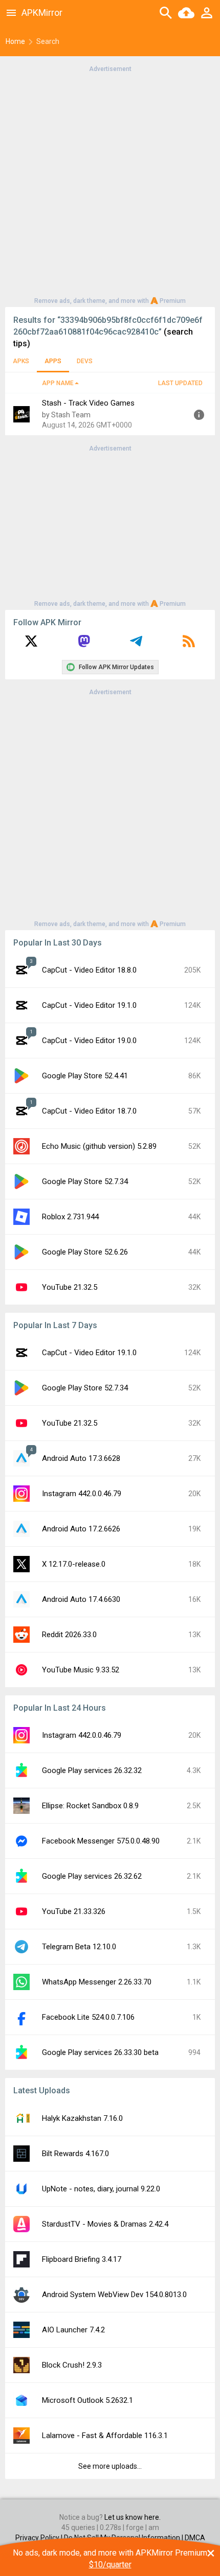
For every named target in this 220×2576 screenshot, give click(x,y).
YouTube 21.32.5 (70, 1287)
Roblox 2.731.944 (70, 1217)
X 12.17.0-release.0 (74, 1564)
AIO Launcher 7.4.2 (73, 2330)
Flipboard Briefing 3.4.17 (82, 2259)
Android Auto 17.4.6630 (81, 1599)
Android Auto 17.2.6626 (81, 1529)
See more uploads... (110, 2466)
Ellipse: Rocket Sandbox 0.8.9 (90, 1806)
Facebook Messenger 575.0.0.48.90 (101, 1841)
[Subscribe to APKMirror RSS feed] (189, 645)
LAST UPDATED (180, 383)
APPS (53, 361)
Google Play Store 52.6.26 (85, 1252)
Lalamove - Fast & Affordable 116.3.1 (105, 2436)
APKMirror (42, 13)
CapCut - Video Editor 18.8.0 (89, 970)
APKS (21, 361)
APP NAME (58, 383)
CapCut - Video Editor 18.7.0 (89, 1111)
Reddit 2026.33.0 (69, 1635)
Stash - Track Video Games (88, 403)
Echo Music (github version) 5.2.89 (99, 1146)
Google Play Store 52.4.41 (85, 1076)
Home (15, 41)
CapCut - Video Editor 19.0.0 (89, 1041)
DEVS (85, 361)
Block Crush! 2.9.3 (72, 2365)
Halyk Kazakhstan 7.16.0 (82, 2118)
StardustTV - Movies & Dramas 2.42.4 (105, 2224)
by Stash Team (66, 415)
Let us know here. (133, 2517)
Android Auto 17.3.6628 (81, 1458)
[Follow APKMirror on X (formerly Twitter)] (31, 645)
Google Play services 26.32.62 (92, 1876)
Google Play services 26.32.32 (92, 1770)
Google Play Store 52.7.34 (85, 1181)
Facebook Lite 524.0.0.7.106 (88, 2017)
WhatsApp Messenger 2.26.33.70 (97, 1982)
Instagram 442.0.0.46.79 (82, 1494)
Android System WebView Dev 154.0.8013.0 (114, 2295)
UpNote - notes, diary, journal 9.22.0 (101, 2189)
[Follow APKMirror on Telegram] (136, 645)
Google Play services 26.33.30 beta (100, 2052)
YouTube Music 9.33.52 (81, 1670)
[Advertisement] (110, 184)
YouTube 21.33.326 (74, 1911)
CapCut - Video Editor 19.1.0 (89, 1005)
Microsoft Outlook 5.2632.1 (87, 2400)
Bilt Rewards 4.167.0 (75, 2154)
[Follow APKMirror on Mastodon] (84, 645)
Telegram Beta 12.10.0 (79, 1947)
